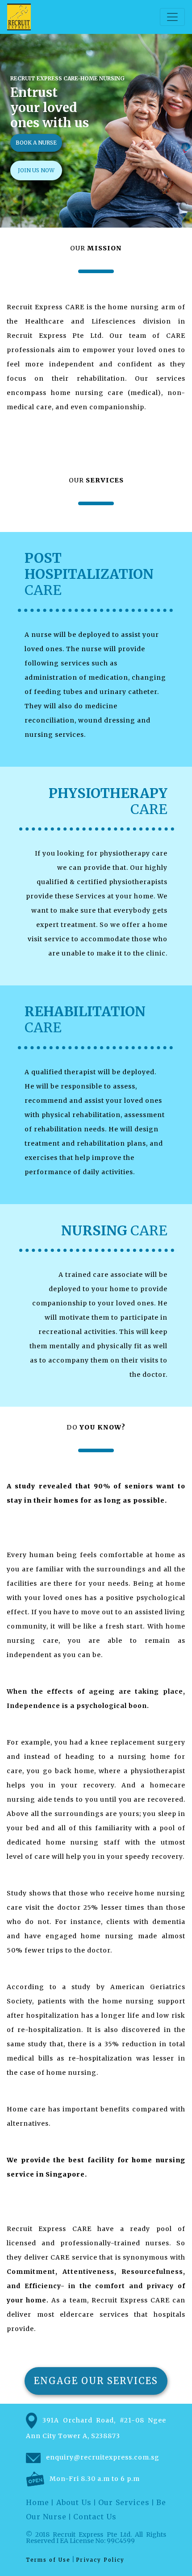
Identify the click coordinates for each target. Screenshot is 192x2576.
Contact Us (95, 2517)
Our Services (124, 2502)
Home (38, 2502)
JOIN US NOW (36, 170)
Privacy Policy (100, 2560)
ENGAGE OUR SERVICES (96, 2381)
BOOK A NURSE (36, 143)
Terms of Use (48, 2560)
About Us (74, 2502)
